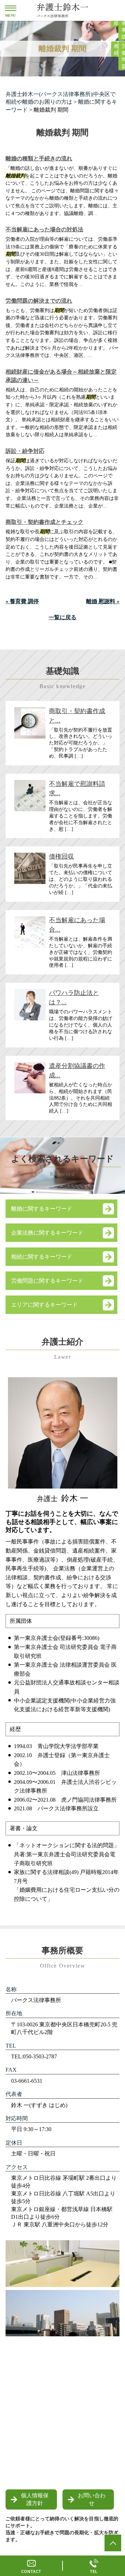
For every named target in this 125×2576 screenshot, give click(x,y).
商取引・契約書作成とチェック (44, 522)
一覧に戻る (62, 617)
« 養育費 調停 (22, 601)
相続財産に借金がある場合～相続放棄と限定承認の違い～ (61, 376)
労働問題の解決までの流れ (39, 301)
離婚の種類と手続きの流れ (39, 158)
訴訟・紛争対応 (25, 451)
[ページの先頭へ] (113, 2543)
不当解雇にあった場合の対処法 (44, 229)
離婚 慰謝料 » (103, 601)
